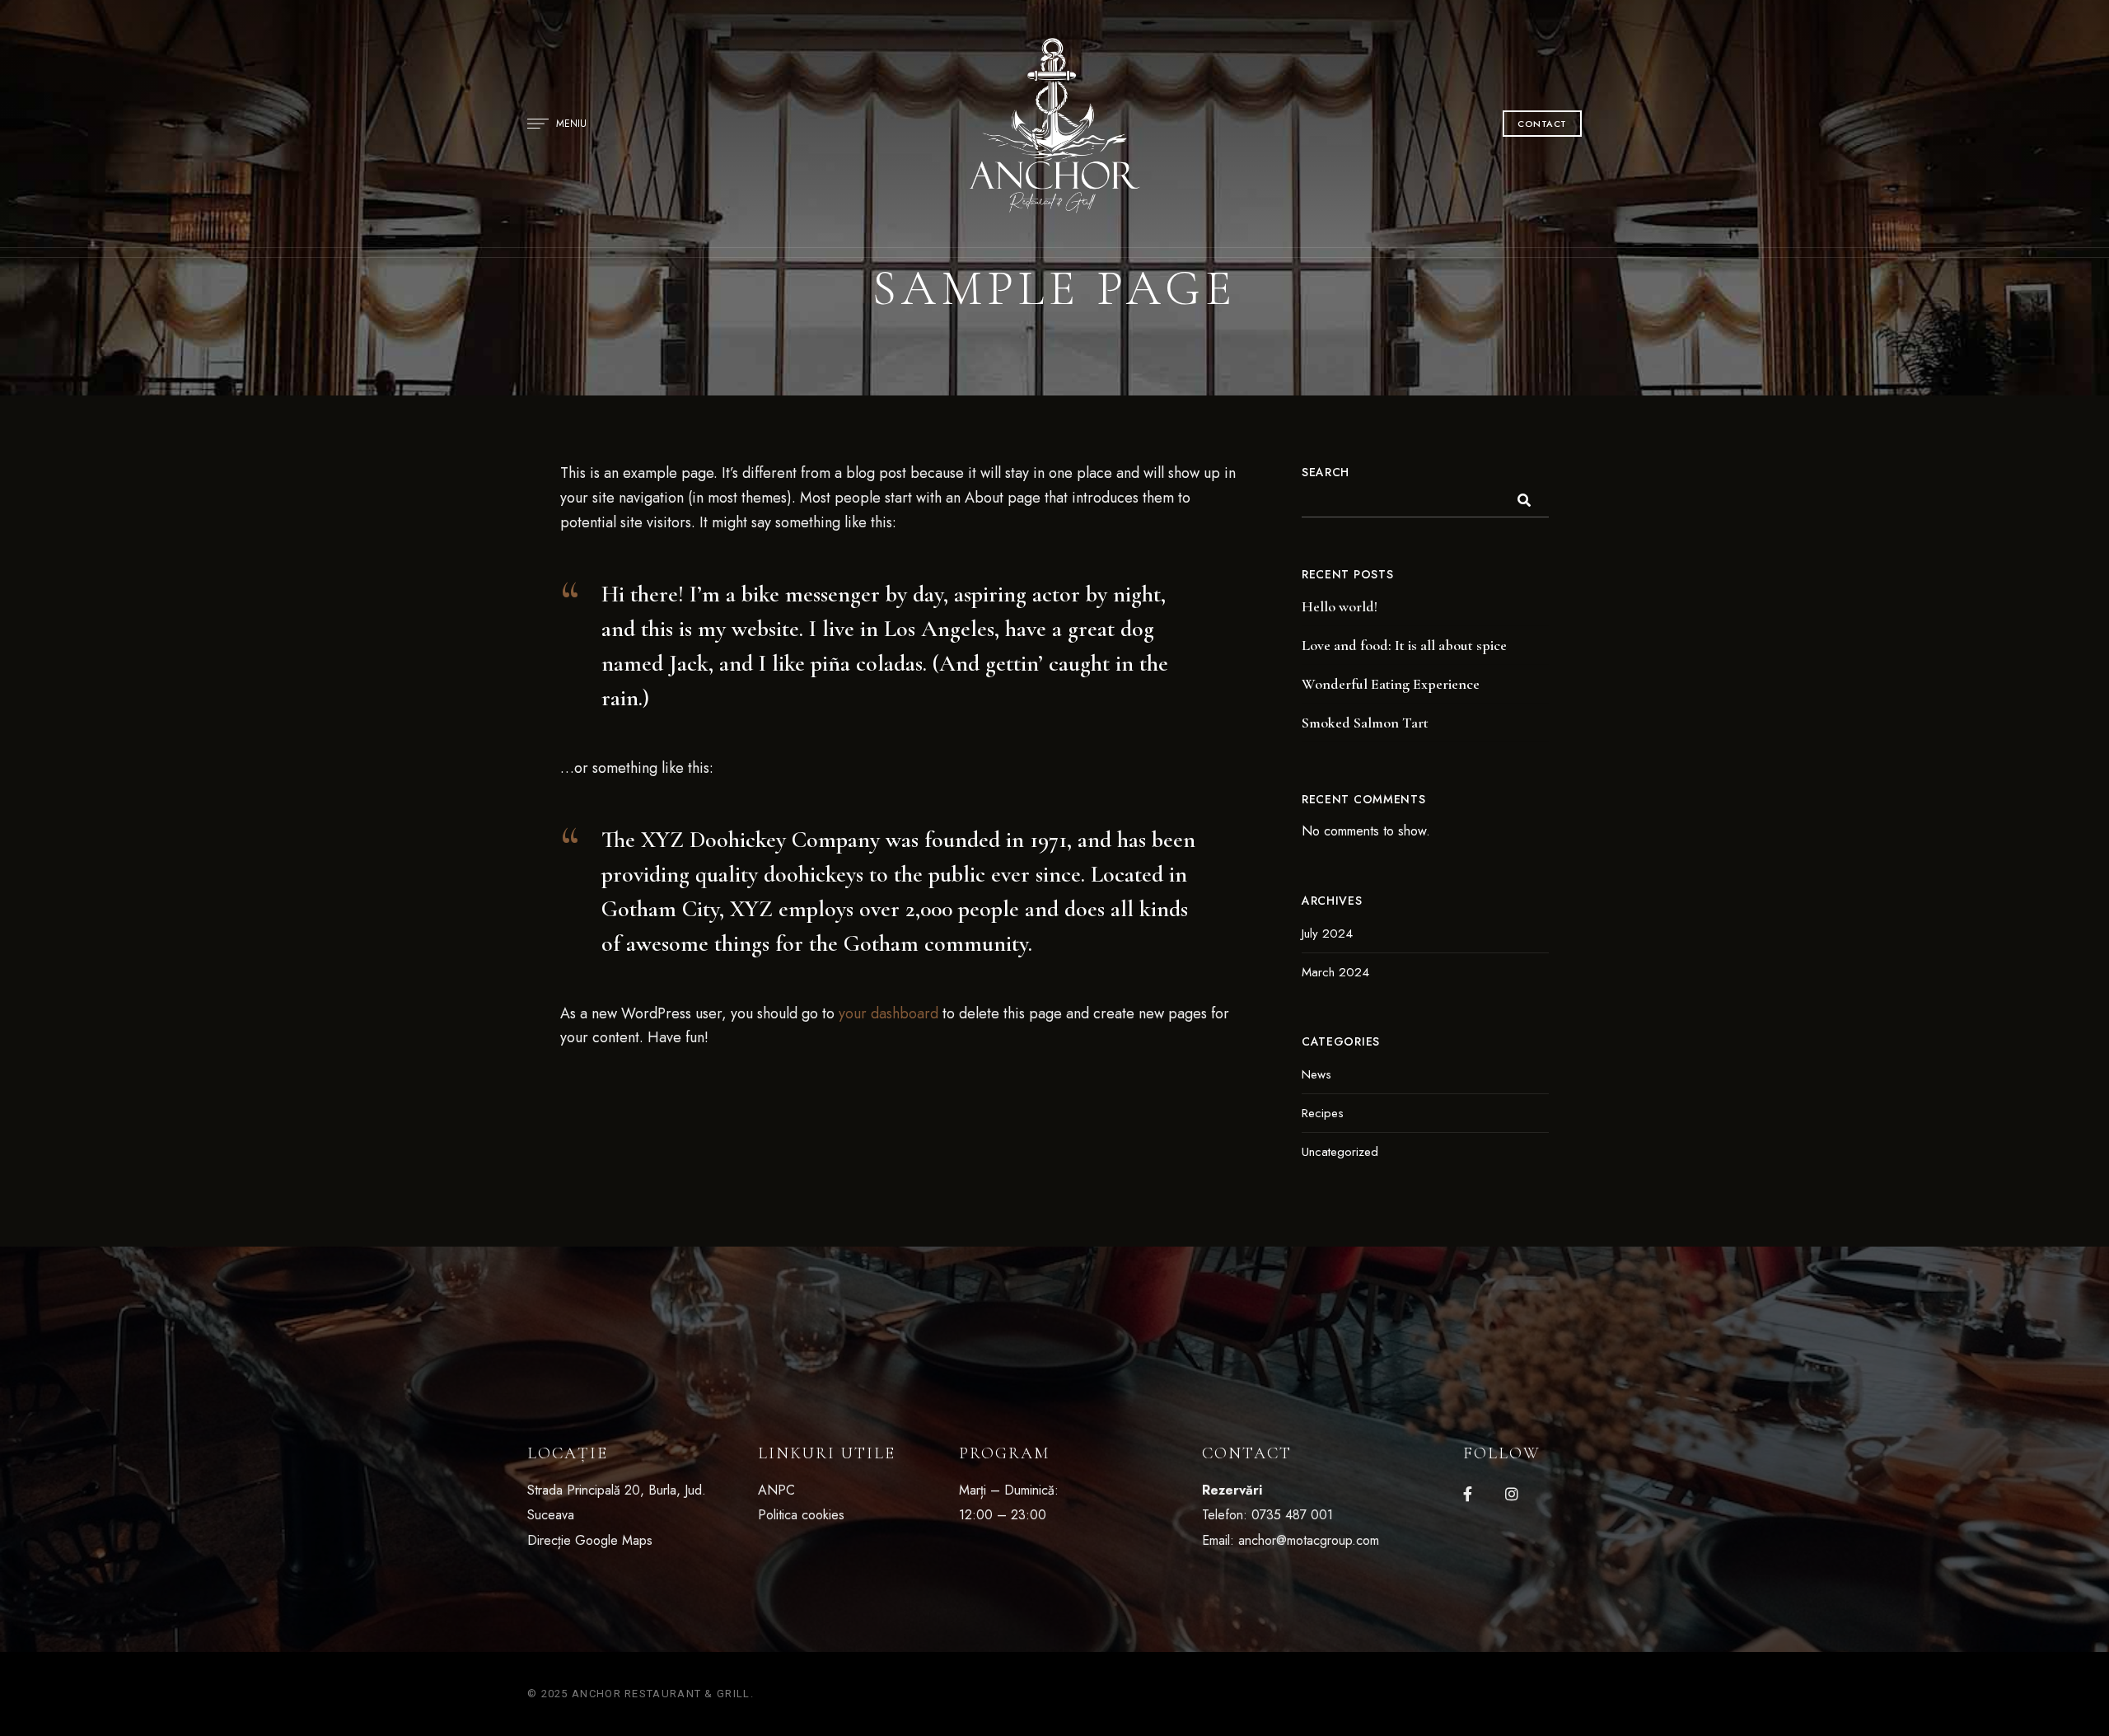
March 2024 (1335, 972)
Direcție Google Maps (590, 1540)
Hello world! (1340, 606)
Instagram (1512, 1494)
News (1316, 1074)
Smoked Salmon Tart (1365, 723)
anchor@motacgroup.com (1309, 1540)
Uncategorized (1340, 1152)
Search (1326, 472)
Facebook (1468, 1494)
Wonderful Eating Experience (1391, 684)
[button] (1542, 124)
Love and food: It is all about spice (1404, 645)
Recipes (1323, 1113)
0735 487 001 (1292, 1515)
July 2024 (1327, 934)
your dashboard (888, 1013)
